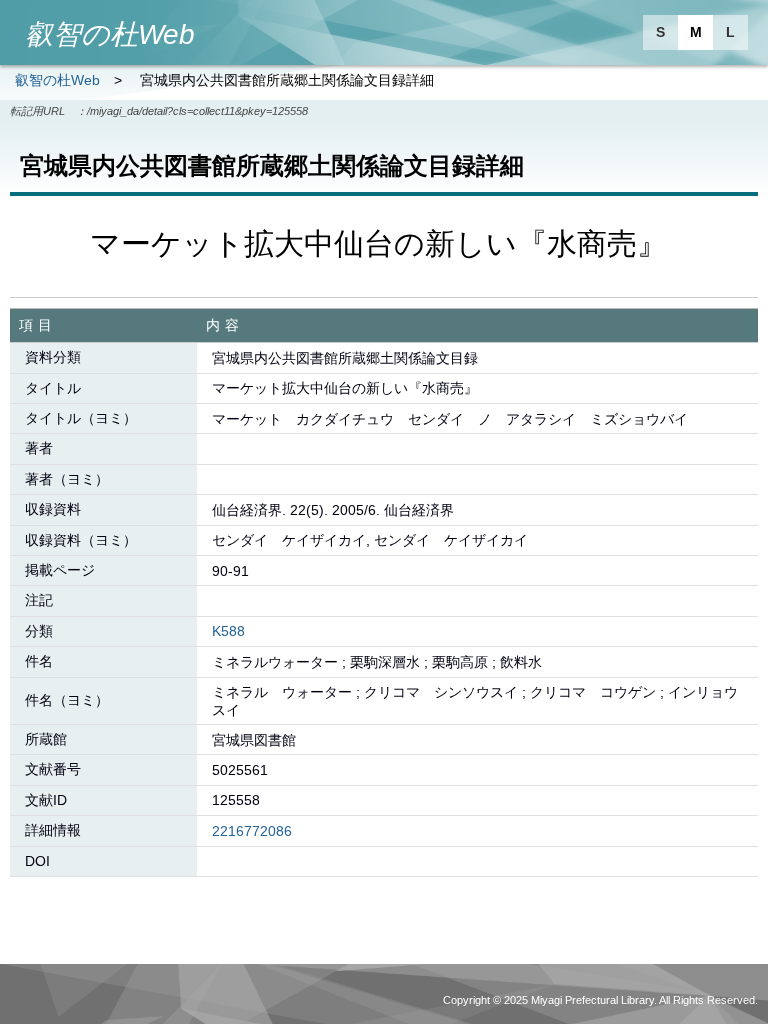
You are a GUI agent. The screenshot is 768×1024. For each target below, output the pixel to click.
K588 (228, 631)
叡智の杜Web (57, 80)
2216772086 (252, 831)
